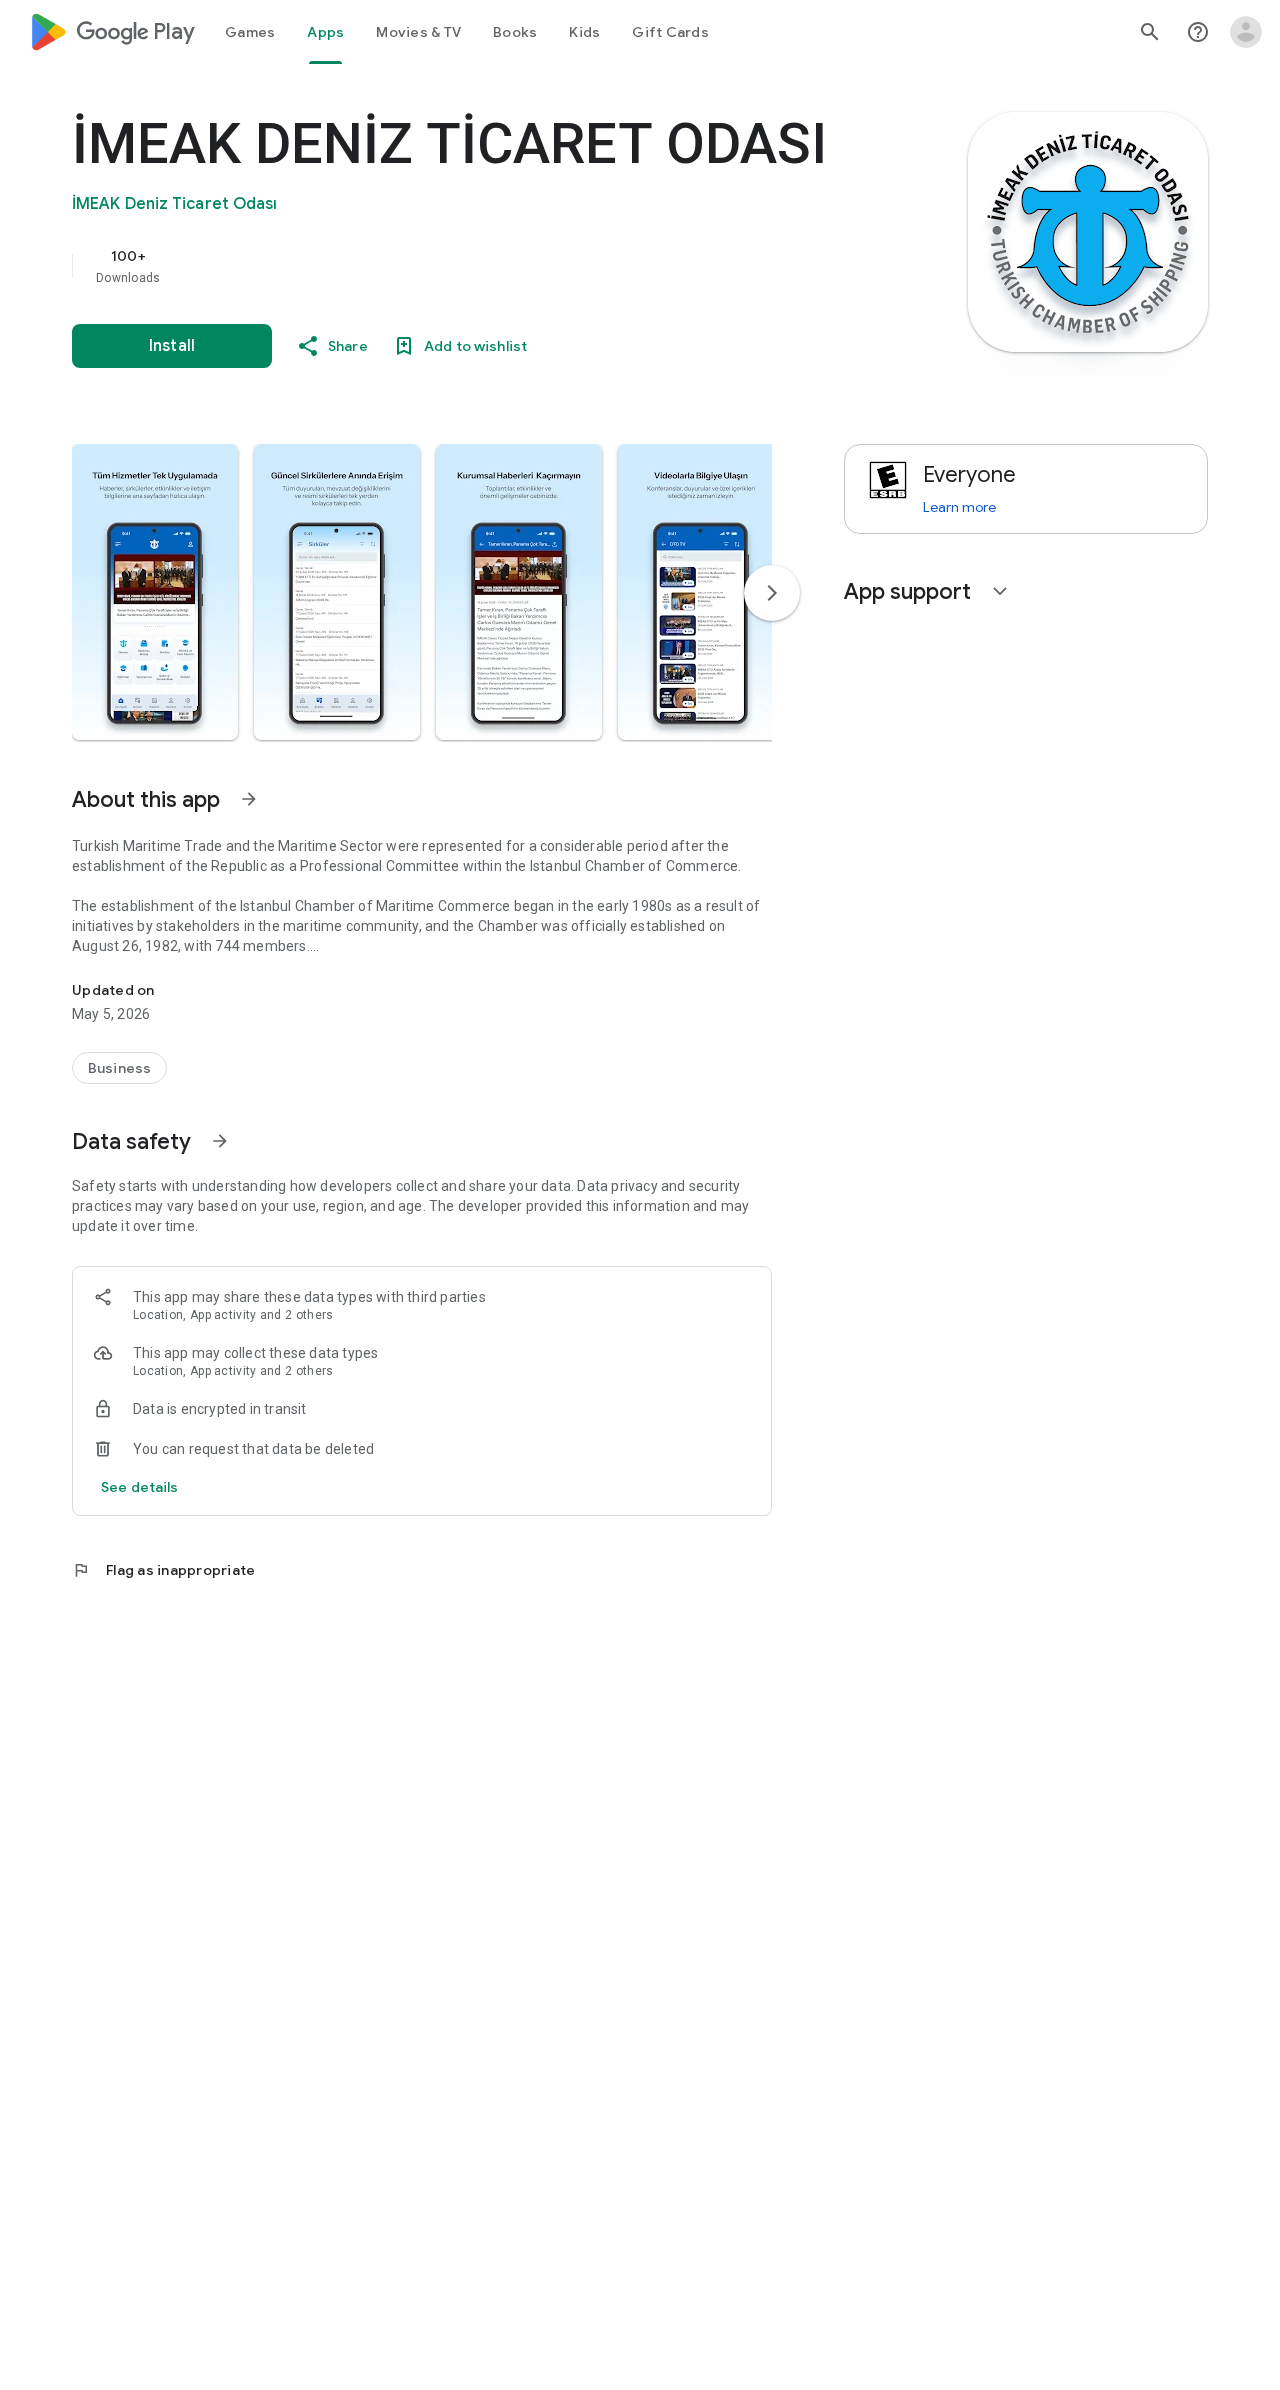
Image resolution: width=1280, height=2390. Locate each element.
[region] (472, 266)
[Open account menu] (1246, 32)
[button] (155, 592)
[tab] (250, 32)
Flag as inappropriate (163, 1570)
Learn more (959, 507)
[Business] (119, 1068)
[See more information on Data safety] (220, 1141)
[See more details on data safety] (140, 1487)
